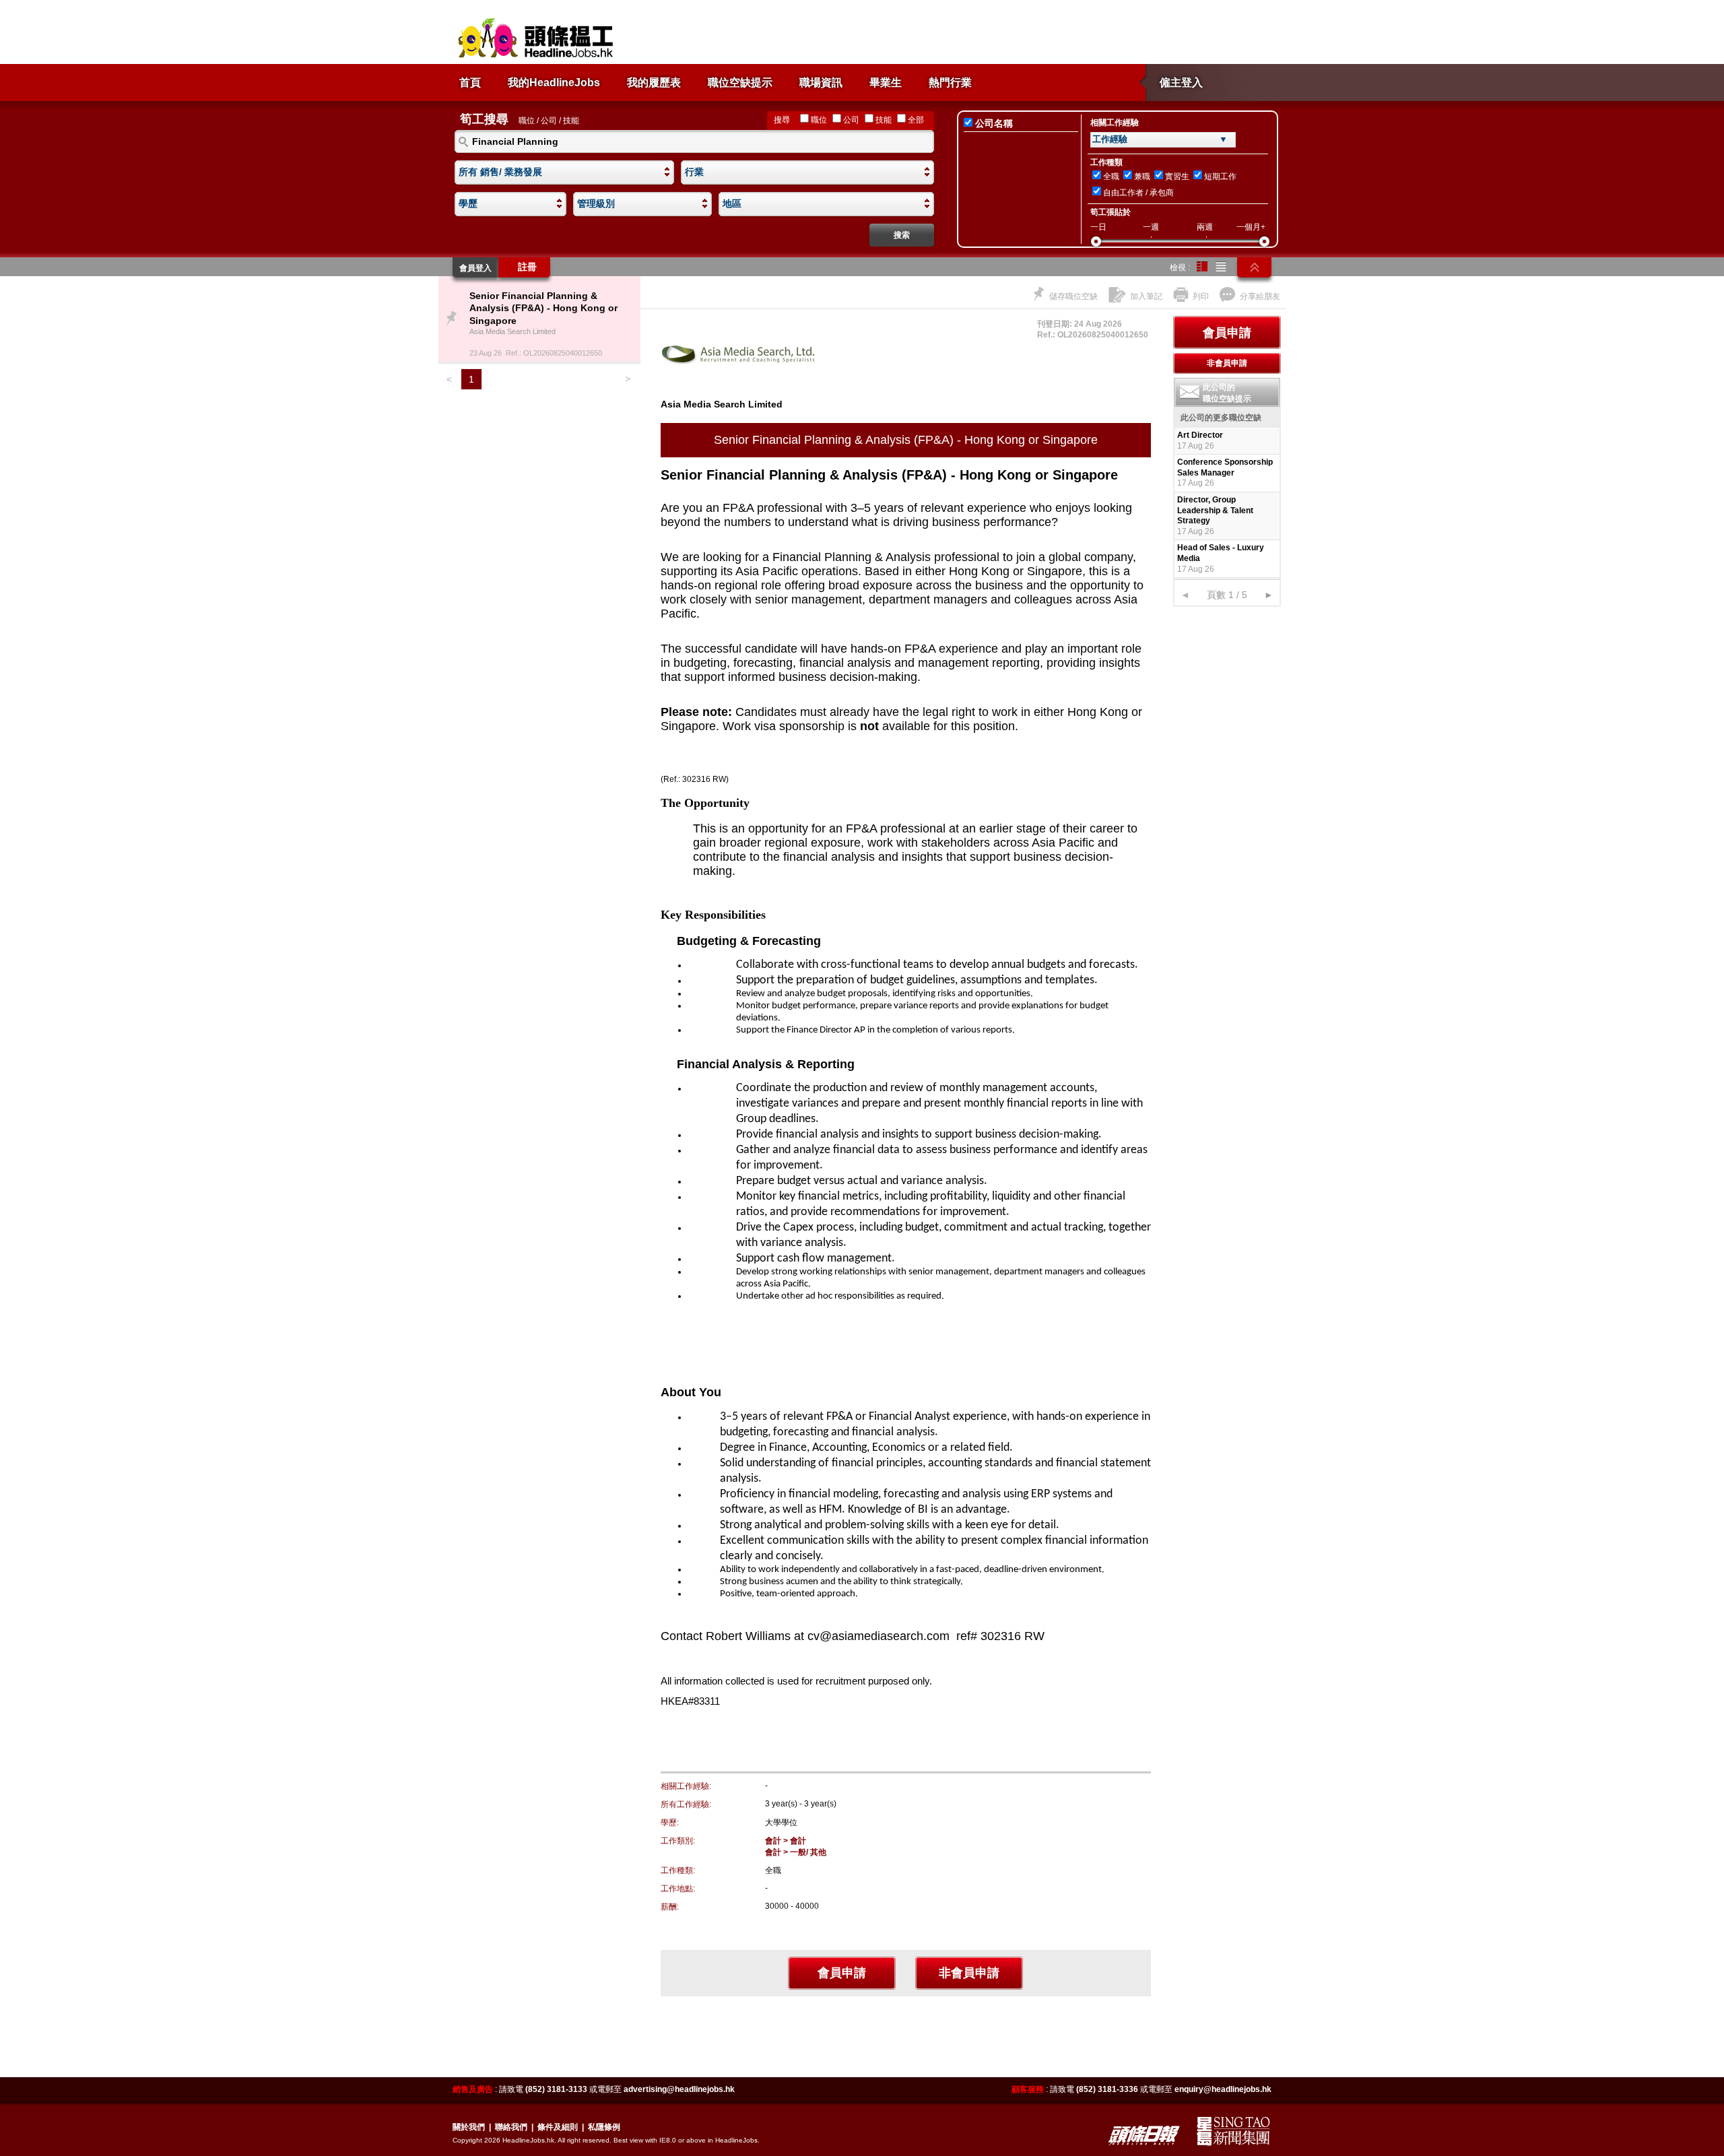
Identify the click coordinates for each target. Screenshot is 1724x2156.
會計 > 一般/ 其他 (796, 1852)
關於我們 (469, 2127)
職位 (819, 120)
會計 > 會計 (786, 1841)
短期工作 (1220, 176)
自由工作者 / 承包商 (1138, 193)
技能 (884, 120)
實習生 (1177, 176)
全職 (1111, 176)
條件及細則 (558, 2127)
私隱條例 (604, 2127)
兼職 (1142, 176)
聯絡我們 (511, 2127)
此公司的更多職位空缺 (1221, 418)
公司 (851, 120)
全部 (916, 120)
